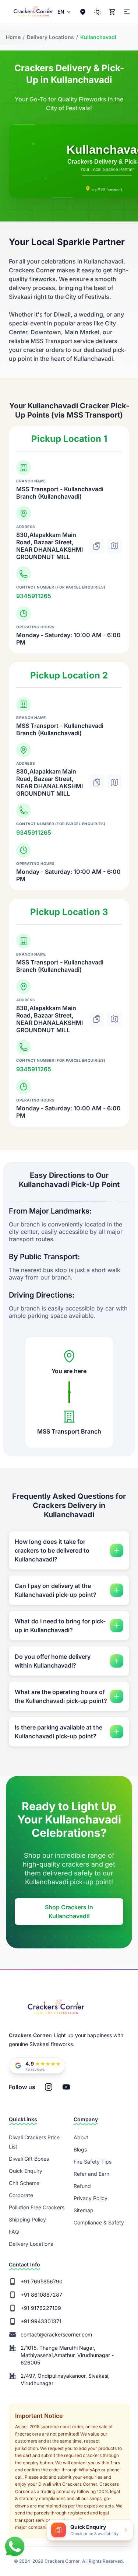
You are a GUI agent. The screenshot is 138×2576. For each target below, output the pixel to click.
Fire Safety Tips (93, 2162)
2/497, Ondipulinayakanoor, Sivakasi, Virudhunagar (65, 2379)
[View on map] (114, 546)
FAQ (14, 2232)
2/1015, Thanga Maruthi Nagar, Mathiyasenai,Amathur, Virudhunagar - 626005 (67, 2355)
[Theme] (126, 12)
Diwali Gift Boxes (29, 2159)
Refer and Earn (91, 2174)
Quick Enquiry (26, 2171)
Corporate (21, 2195)
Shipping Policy (27, 2219)
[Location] (83, 12)
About (81, 2137)
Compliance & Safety (99, 2222)
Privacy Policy (91, 2198)
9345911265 (34, 596)
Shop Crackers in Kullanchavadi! (69, 1912)
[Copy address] (97, 546)
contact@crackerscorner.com (56, 2334)
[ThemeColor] (98, 12)
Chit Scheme (24, 2183)
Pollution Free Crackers (37, 2207)
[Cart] (112, 12)
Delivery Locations (31, 2244)
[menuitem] (65, 12)
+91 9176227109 (41, 2308)
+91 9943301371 (41, 2321)
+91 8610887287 (41, 2295)
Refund (82, 2186)
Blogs (80, 2149)
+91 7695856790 (42, 2281)
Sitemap (84, 2210)
